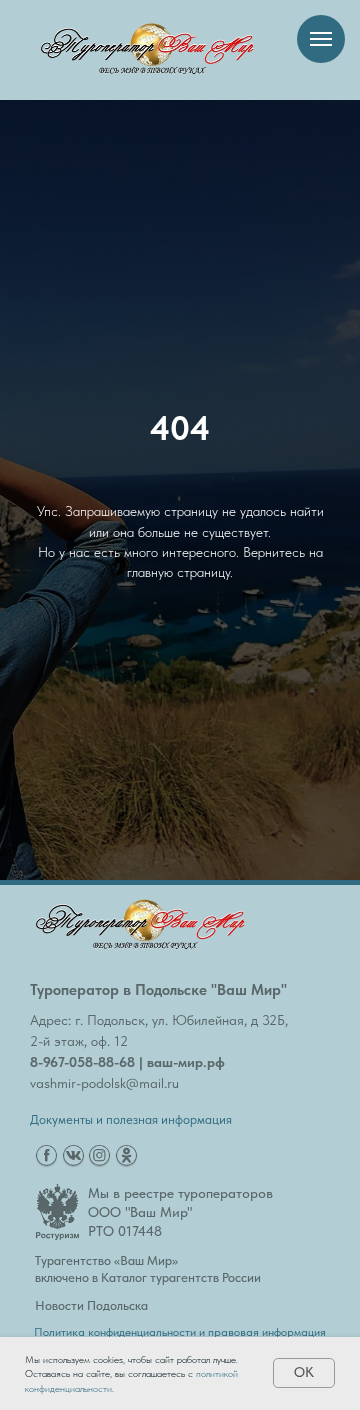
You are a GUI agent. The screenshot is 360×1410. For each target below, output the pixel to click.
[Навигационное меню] (321, 39)
